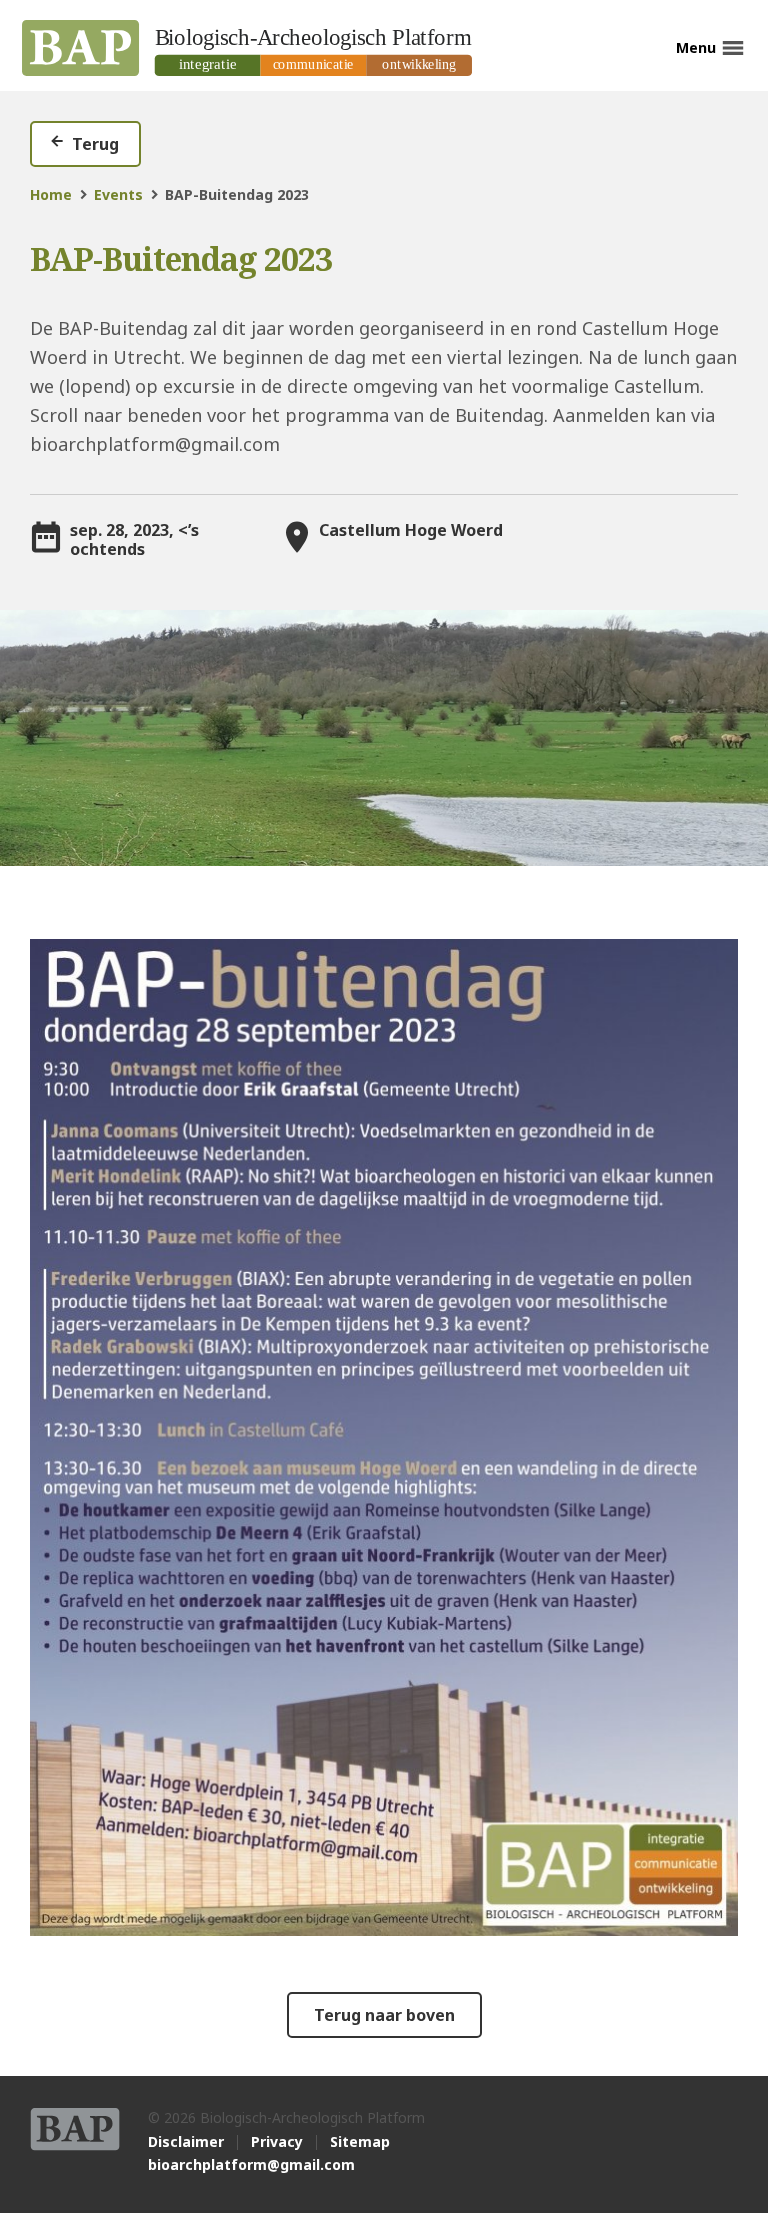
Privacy (277, 2141)
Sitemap (360, 2141)
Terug (95, 144)
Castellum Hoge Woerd (411, 530)
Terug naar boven (384, 2015)
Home (51, 194)
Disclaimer (186, 2141)
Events (118, 194)
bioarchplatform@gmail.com (251, 2164)
